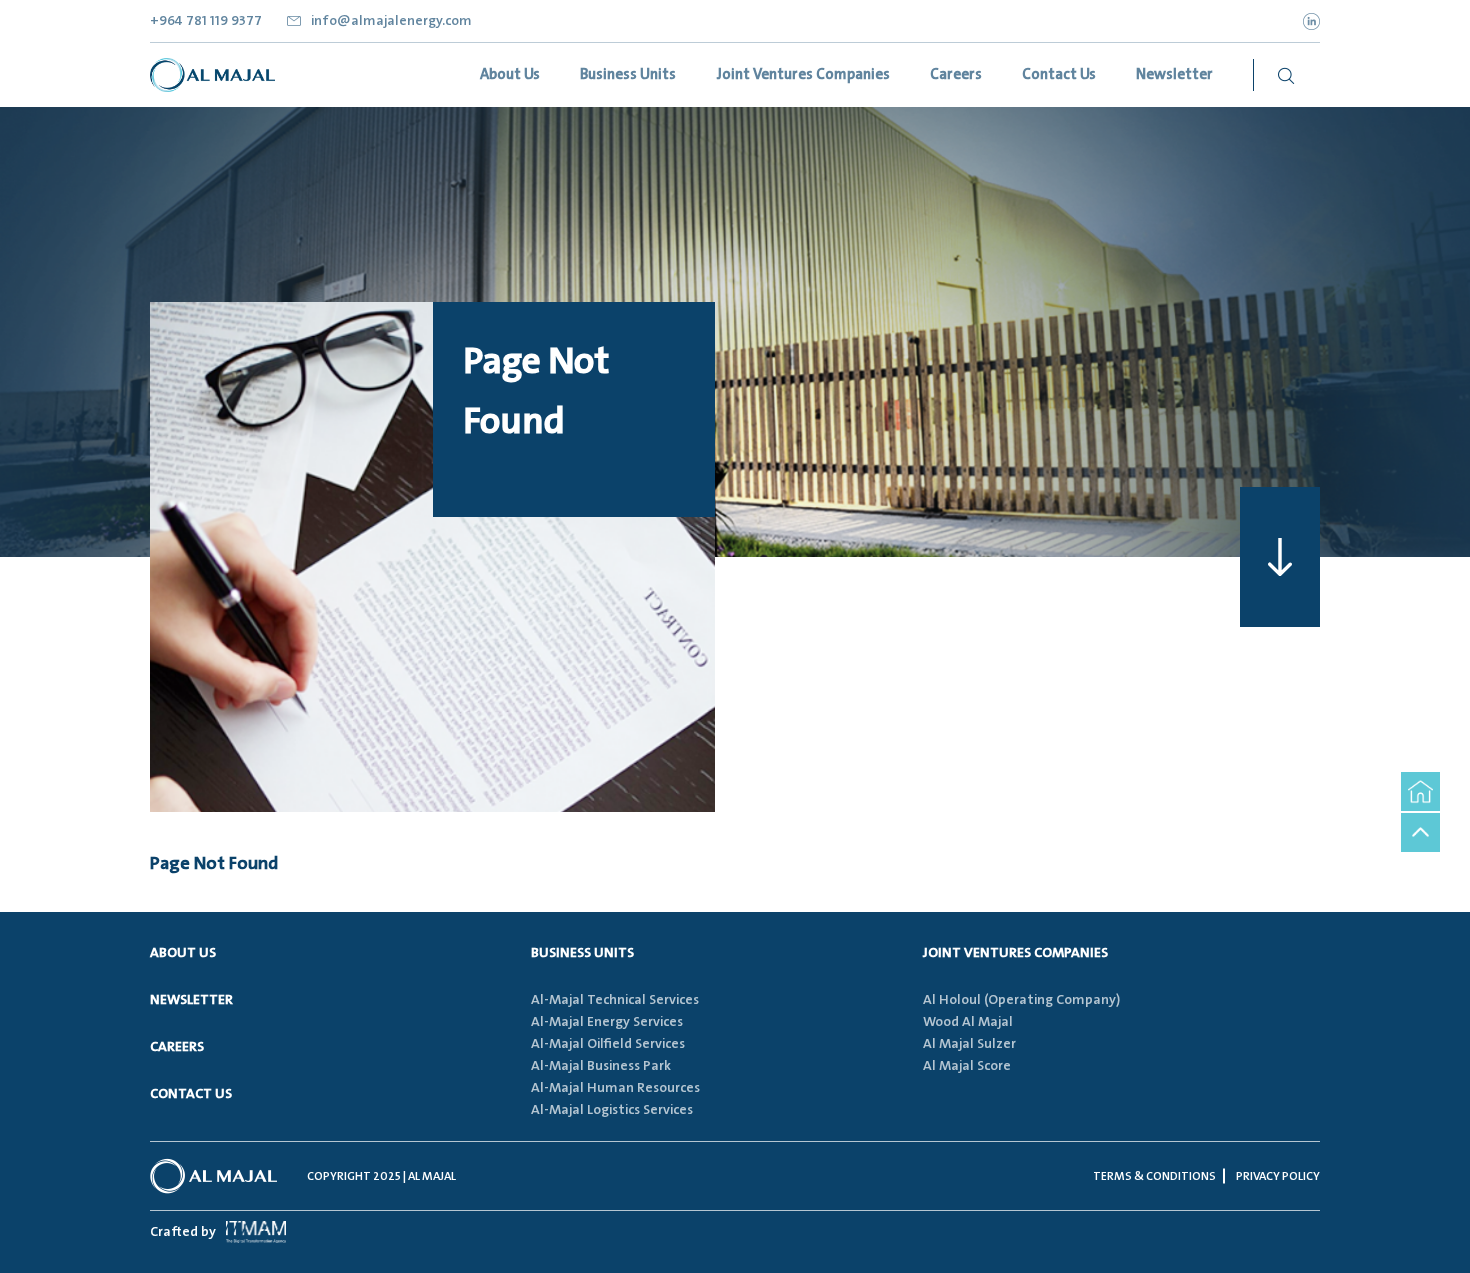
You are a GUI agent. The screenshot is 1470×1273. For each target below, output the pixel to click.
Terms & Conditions (1154, 1176)
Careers (177, 1047)
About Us (183, 953)
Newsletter (191, 1000)
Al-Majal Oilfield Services (608, 1044)
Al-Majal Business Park (601, 1066)
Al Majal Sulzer (969, 1044)
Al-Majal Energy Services (607, 1022)
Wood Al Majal (968, 1022)
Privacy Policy (1278, 1176)
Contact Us (191, 1094)
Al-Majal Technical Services (615, 1000)
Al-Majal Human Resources (615, 1088)
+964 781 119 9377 (206, 21)
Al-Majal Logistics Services (612, 1110)
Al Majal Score (967, 1066)
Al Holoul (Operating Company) (1021, 1000)
